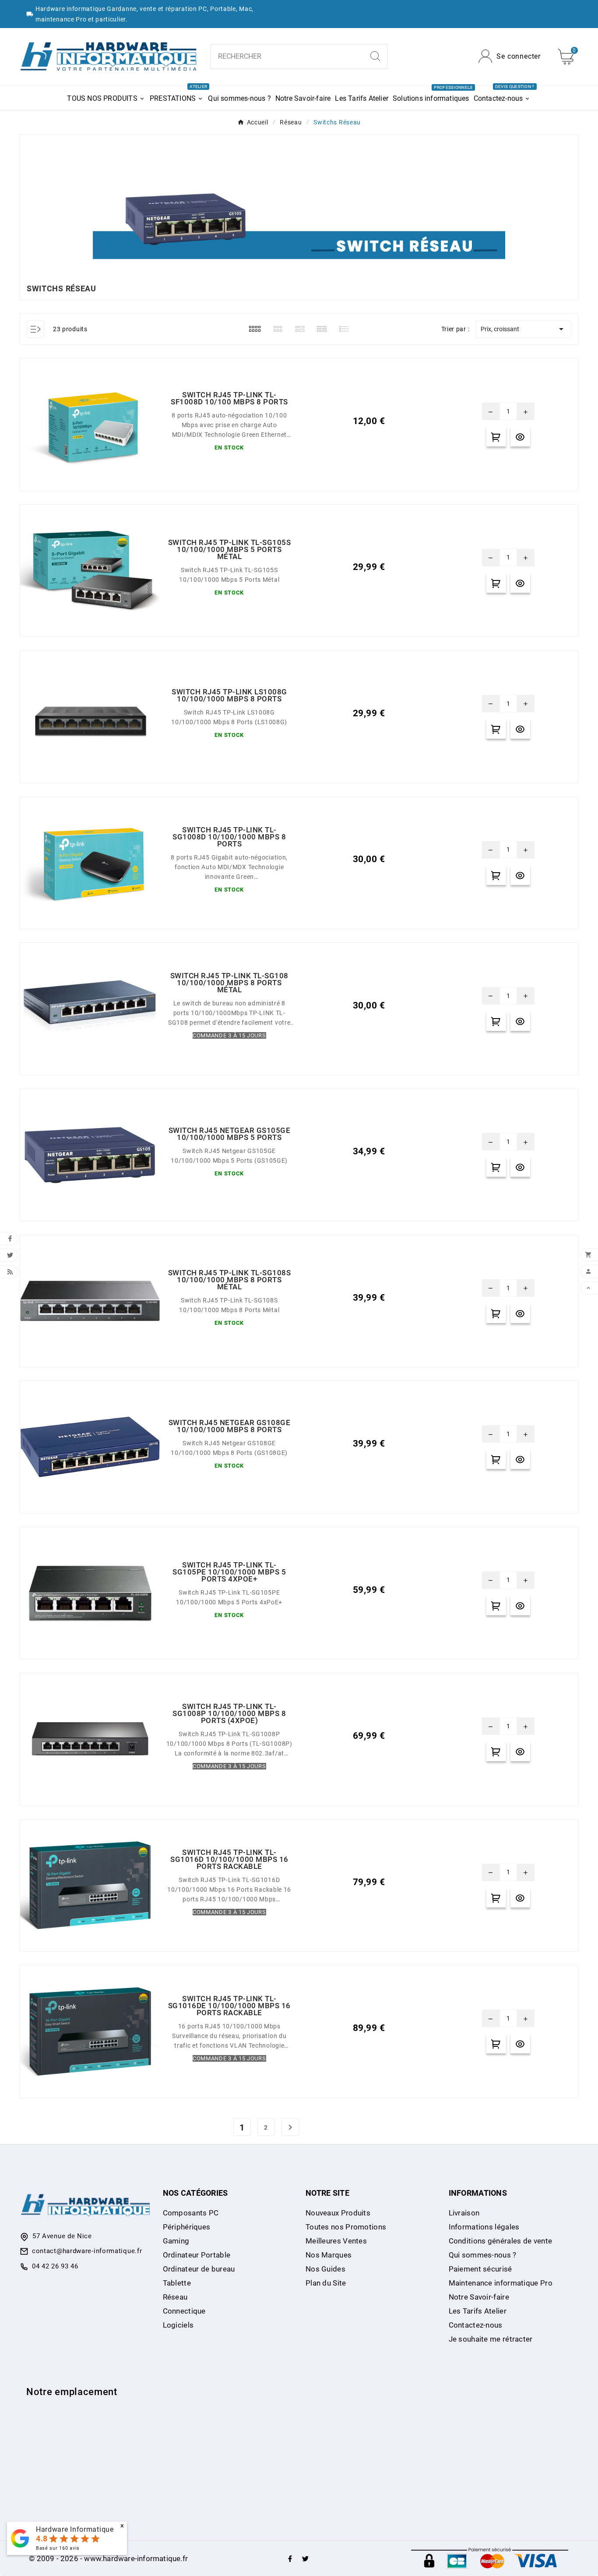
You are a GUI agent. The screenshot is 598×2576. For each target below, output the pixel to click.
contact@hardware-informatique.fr (87, 2251)
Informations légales (484, 2227)
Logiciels (178, 2325)
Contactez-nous (476, 2325)
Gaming (176, 2241)
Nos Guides (325, 2269)
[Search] (375, 56)
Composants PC (191, 2213)
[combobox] (287, 57)
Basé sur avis (58, 2548)
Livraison (464, 2213)
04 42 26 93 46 (55, 2266)
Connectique (184, 2311)
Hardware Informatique (75, 2529)
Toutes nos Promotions (346, 2227)
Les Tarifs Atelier (478, 2311)
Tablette (177, 2283)
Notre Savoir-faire (479, 2297)
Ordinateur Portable (197, 2255)
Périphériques (187, 2227)
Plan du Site (326, 2283)
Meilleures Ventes (336, 2241)
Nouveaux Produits (338, 2213)
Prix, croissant (524, 329)
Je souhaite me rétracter (491, 2339)
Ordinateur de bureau (199, 2269)
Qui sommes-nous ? (483, 2255)
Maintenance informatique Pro (501, 2283)
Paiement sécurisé (480, 2269)
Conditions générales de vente (501, 2241)
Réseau (175, 2297)
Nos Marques (329, 2255)
